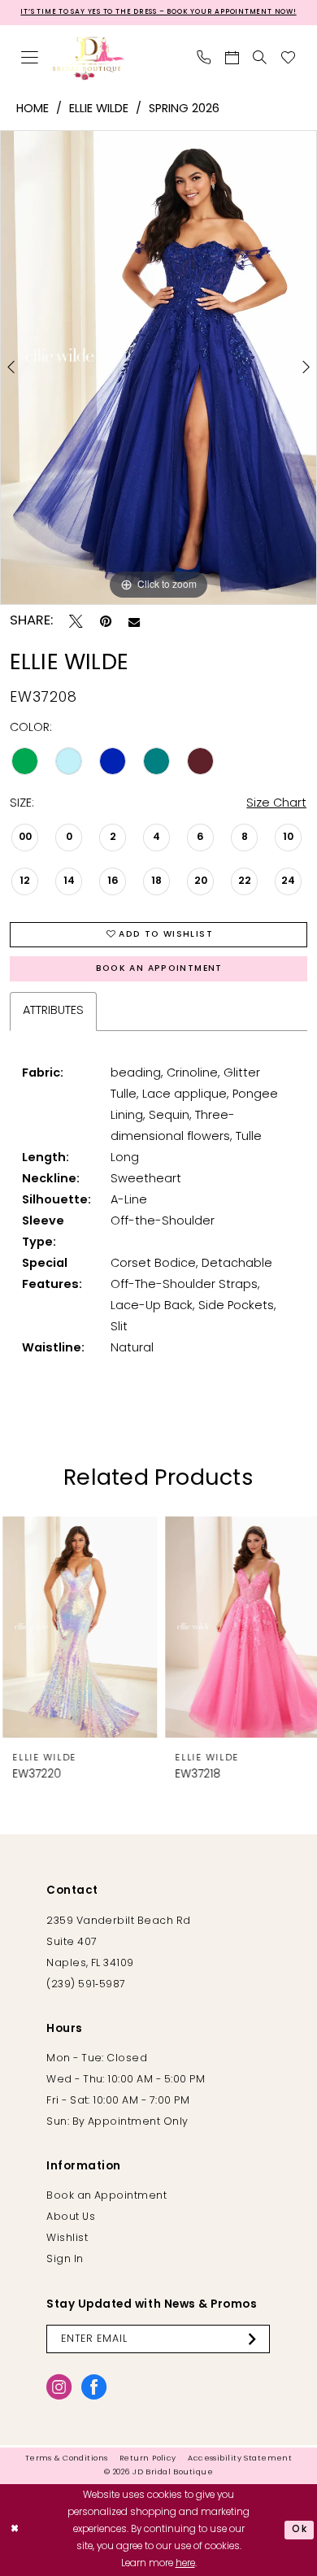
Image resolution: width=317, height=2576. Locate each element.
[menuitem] (30, 59)
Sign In (65, 2260)
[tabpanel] (158, 368)
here (185, 2564)
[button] (30, 59)
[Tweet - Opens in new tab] (76, 622)
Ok (300, 2530)
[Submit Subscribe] (256, 2339)
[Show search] (261, 59)
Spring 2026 (184, 109)
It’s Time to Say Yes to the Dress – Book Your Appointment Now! (158, 12)
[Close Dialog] (15, 2530)
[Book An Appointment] (232, 59)
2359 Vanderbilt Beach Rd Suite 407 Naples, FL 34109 (118, 1943)
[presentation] (77, 1627)
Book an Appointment (159, 969)
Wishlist (67, 2239)
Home (33, 109)
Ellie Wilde (99, 109)
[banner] (89, 58)
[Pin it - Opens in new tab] (106, 622)
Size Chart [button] (276, 804)
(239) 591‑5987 (86, 1985)
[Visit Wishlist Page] (289, 59)
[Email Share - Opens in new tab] (134, 622)
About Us (71, 2217)
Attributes (53, 1011)
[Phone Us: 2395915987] (204, 59)
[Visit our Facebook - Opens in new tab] (94, 2387)
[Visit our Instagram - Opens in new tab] (59, 2387)
